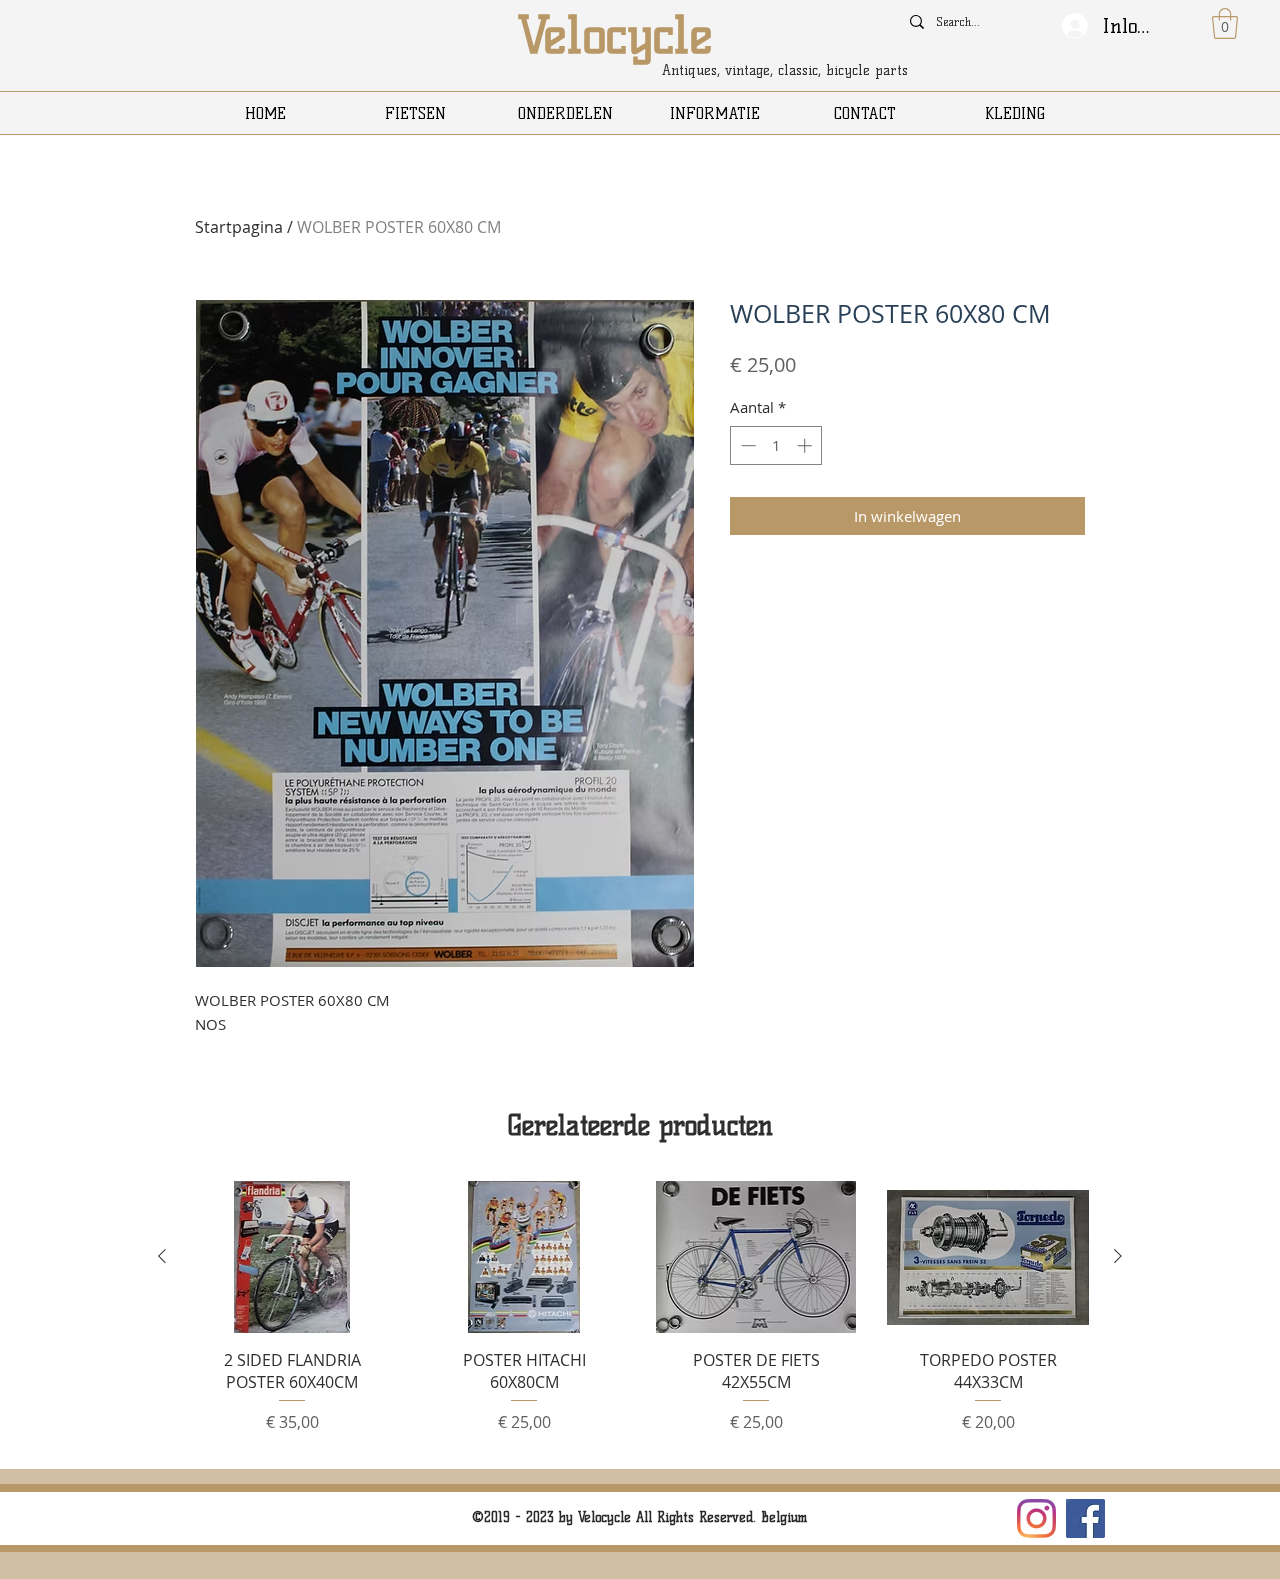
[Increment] (806, 445)
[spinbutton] (776, 445)
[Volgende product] (1118, 1256)
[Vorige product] (162, 1256)
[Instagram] (1036, 1518)
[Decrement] (746, 445)
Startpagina (239, 227)
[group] (640, 1316)
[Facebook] (1085, 1518)
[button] (1225, 23)
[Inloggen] (1074, 26)
